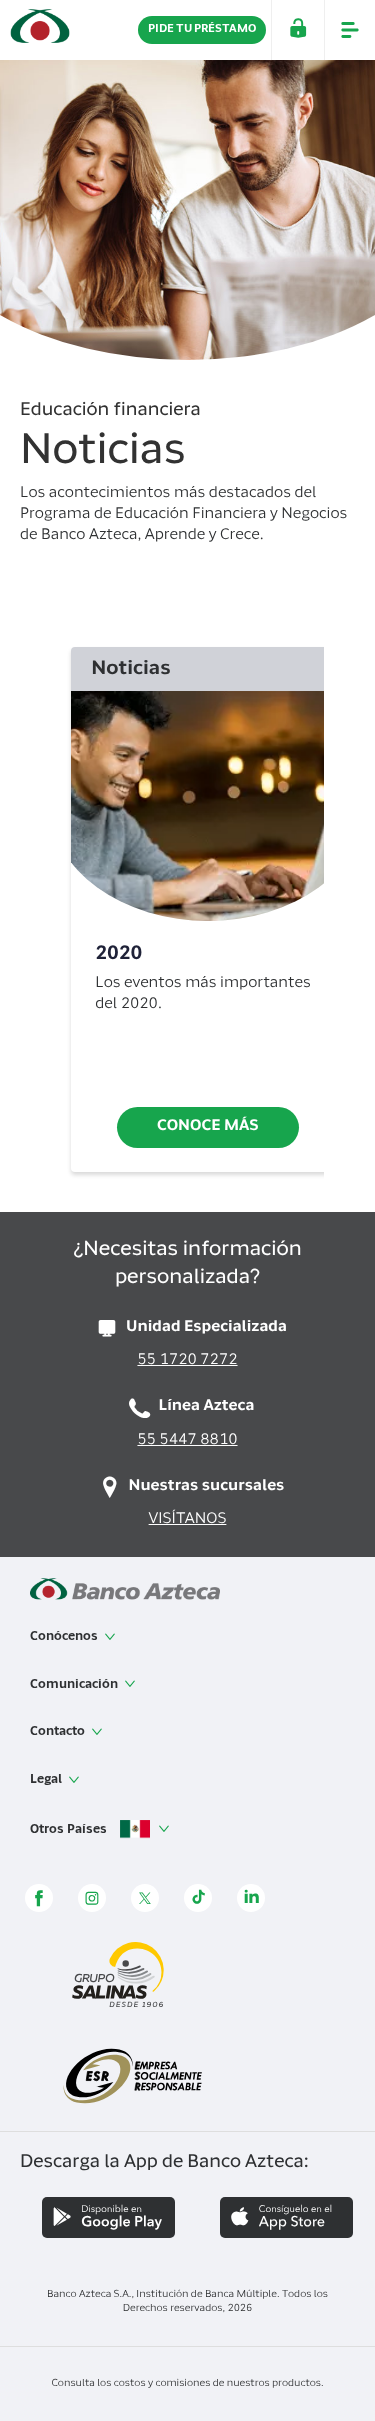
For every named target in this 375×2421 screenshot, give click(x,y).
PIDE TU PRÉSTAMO (202, 29)
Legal (47, 1780)
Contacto (59, 1732)
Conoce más (208, 1127)
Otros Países (70, 1830)
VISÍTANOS (188, 1520)
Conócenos (65, 1637)
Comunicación (75, 1685)
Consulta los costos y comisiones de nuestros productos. (187, 2384)
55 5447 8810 (187, 1441)
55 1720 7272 (187, 1361)
